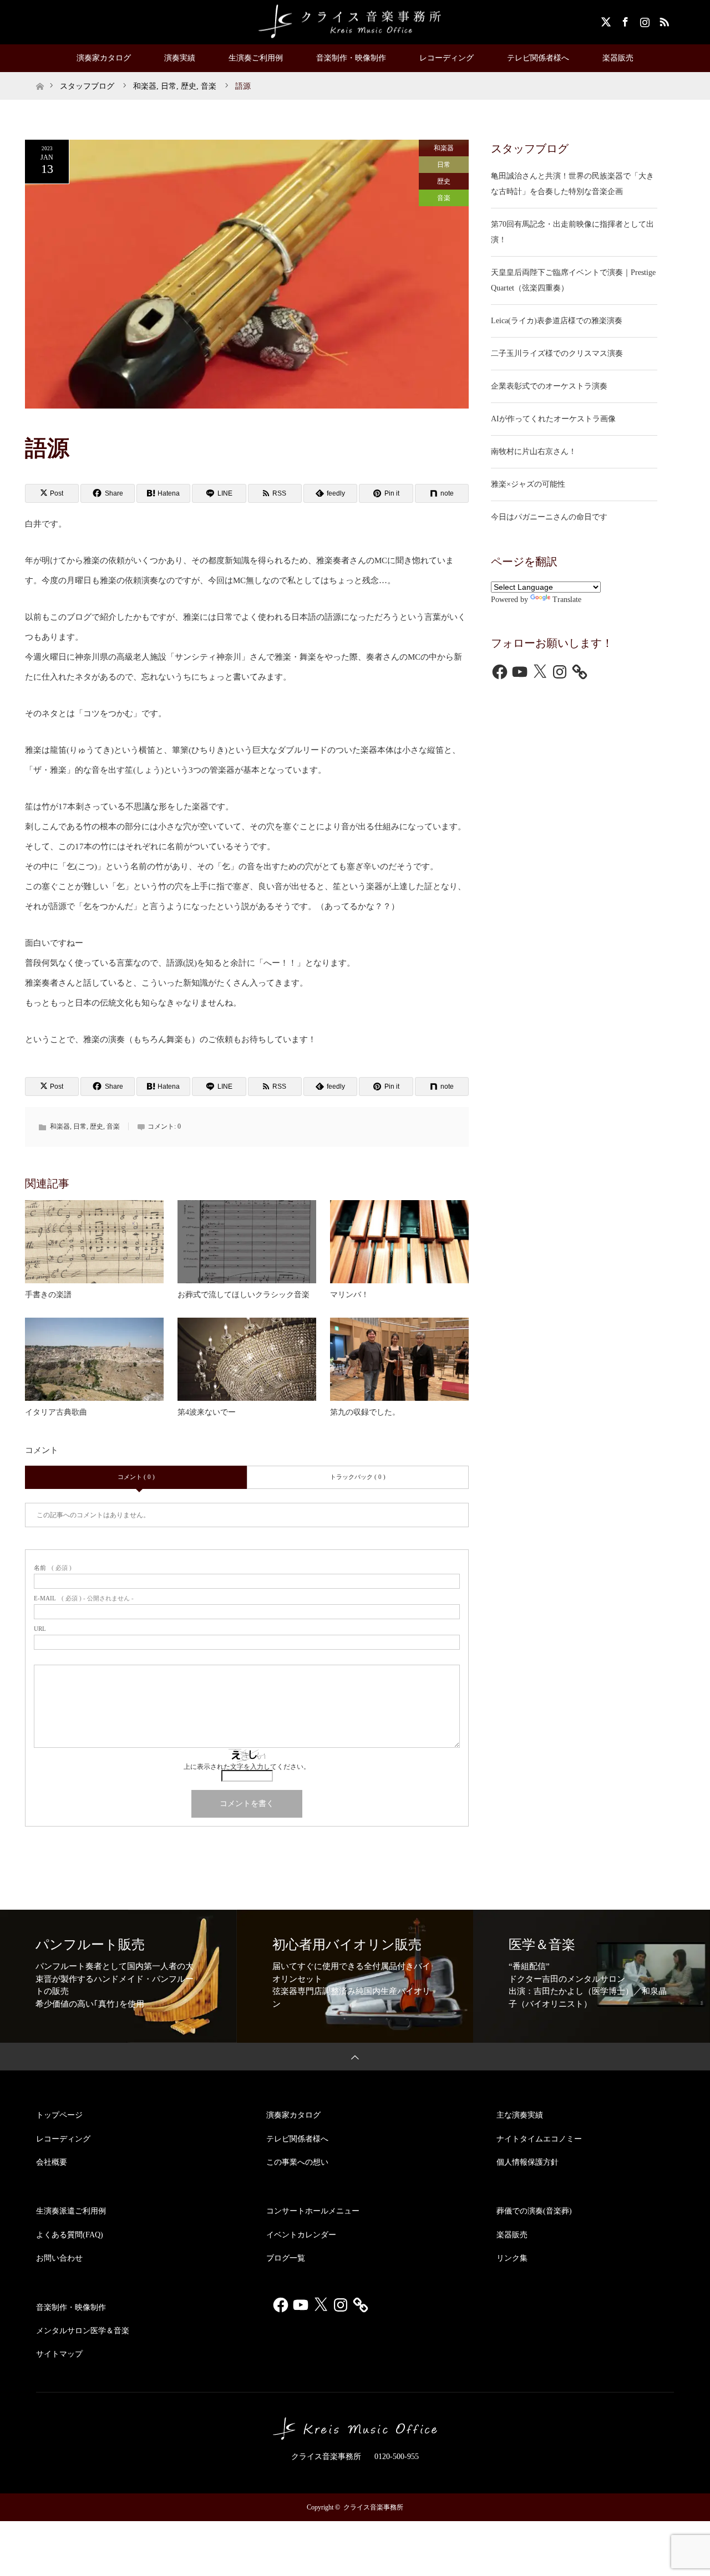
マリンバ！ (349, 1295)
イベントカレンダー (301, 2235)
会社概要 (52, 2162)
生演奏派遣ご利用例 (71, 2211)
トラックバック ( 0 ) (358, 1477)
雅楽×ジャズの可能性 (528, 484)
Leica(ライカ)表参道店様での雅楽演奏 (557, 321)
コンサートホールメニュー (313, 2211)
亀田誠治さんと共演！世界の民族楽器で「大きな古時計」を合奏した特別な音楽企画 (572, 184)
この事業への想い (297, 2162)
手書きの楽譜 (48, 1295)
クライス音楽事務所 (373, 2507)
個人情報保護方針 (528, 2162)
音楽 (444, 198)
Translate (567, 600)
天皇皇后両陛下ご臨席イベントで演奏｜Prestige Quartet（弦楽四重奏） (573, 280)
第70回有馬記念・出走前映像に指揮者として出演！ (572, 232)
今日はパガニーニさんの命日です (549, 517)
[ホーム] (40, 76)
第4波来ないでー (207, 1412)
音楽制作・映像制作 (351, 58)
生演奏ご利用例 (256, 58)
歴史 (444, 181)
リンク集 (512, 2258)
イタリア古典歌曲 (56, 1412)
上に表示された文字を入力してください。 (247, 1767)
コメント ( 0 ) (136, 1477)
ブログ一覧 (286, 2258)
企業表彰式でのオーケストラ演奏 (549, 386)
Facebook (624, 20)
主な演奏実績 (520, 2115)
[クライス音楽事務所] (355, 22)
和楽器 (444, 148)
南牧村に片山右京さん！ (534, 452)
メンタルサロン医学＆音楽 (83, 2331)
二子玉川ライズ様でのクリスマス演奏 (557, 353)
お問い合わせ (59, 2258)
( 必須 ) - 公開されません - (84, 1598)
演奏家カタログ (104, 58)
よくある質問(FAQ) (70, 2235)
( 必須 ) (53, 1568)
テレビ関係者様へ (538, 58)
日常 (444, 165)
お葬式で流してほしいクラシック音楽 (244, 1295)
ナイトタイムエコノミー (539, 2139)
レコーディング (447, 58)
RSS (663, 20)
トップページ (59, 2115)
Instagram (643, 20)
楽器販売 (618, 58)
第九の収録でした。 (365, 1412)
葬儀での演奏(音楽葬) (534, 2211)
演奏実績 (180, 58)
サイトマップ (59, 2354)
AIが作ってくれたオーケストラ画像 (553, 419)
